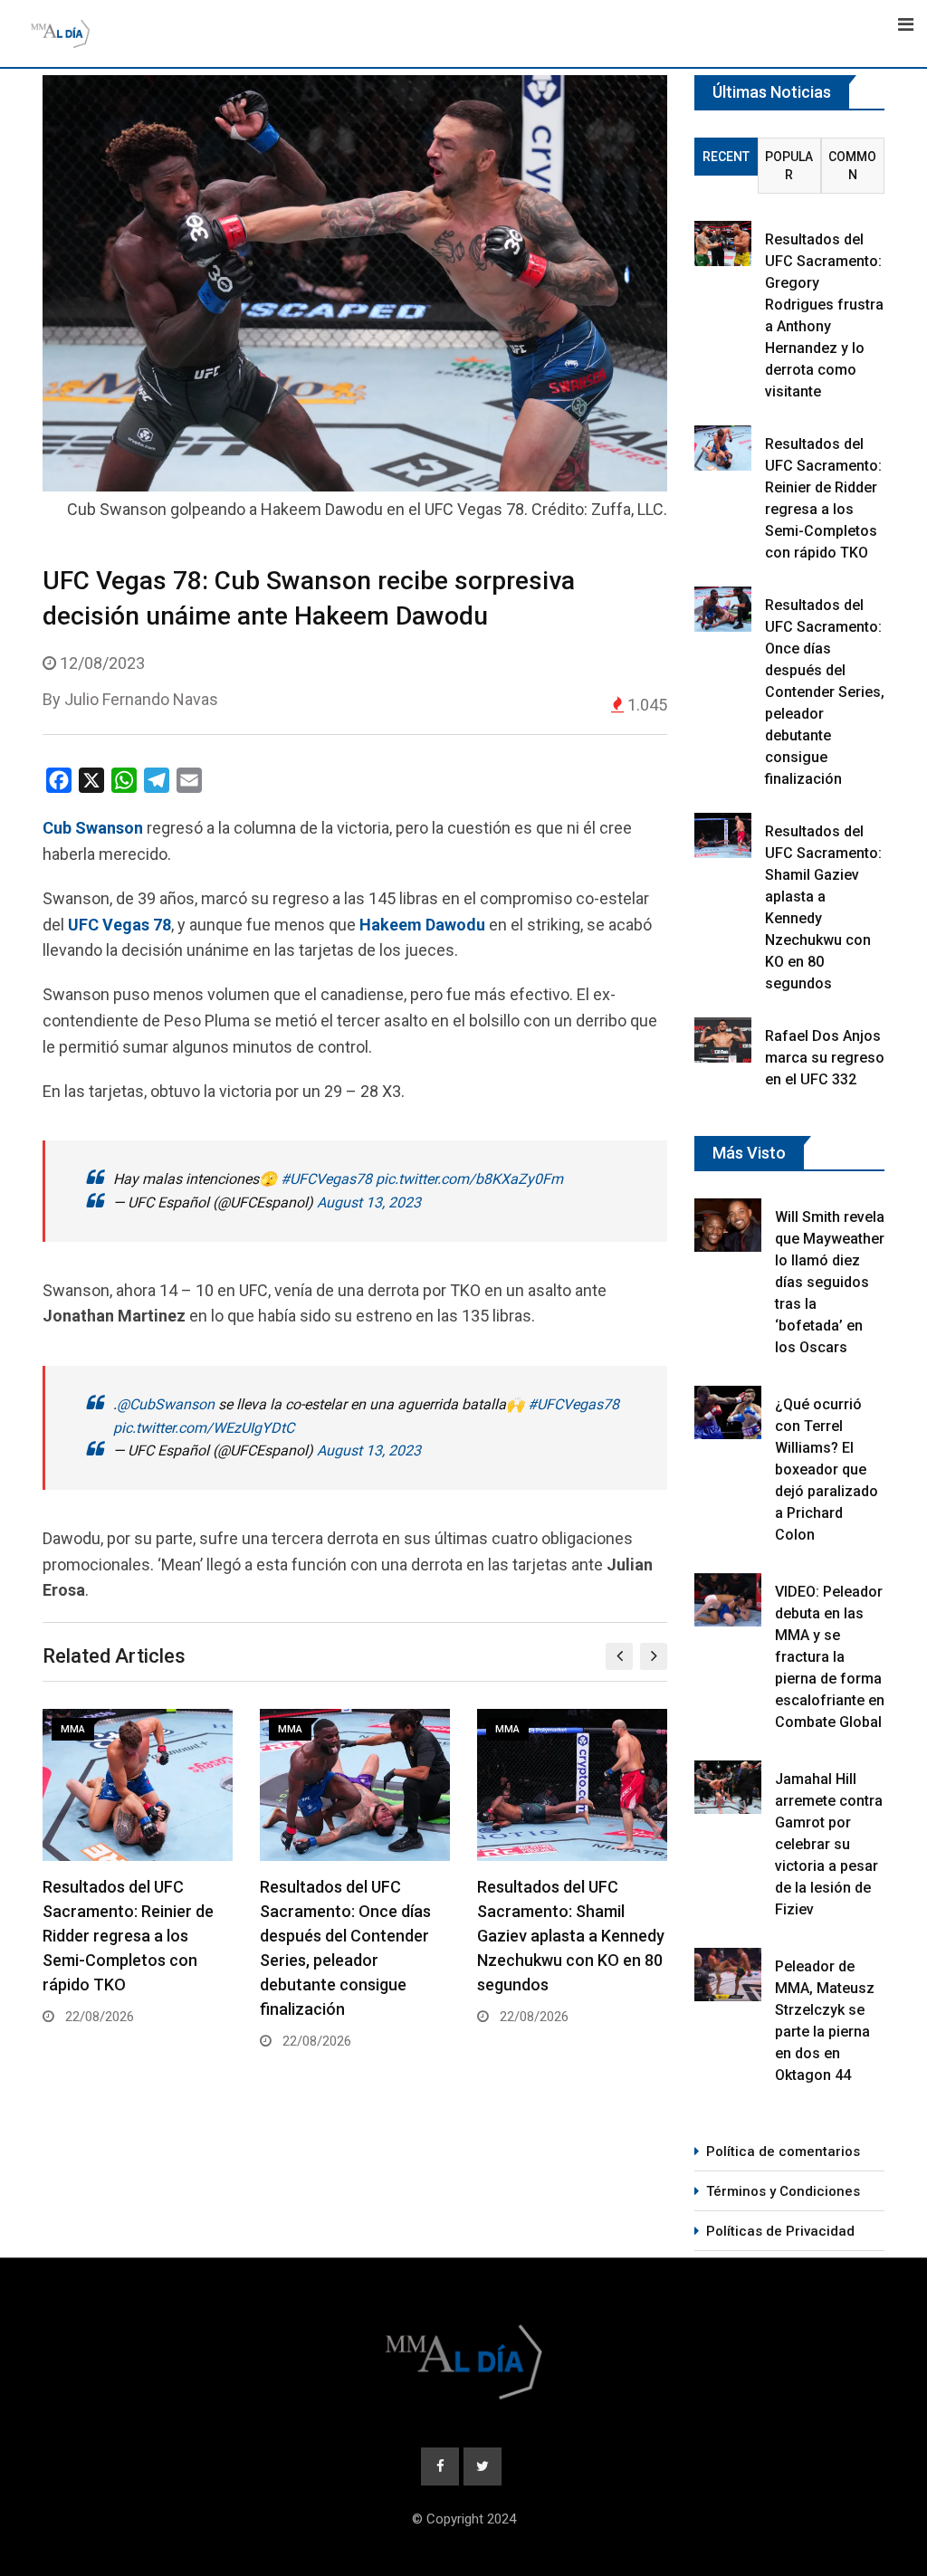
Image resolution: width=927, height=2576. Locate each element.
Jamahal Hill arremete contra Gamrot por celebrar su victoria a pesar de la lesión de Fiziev (829, 1844)
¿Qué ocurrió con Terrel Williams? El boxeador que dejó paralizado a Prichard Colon (827, 1469)
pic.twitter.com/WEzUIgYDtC (204, 1428)
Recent (726, 157)
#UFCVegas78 (326, 1179)
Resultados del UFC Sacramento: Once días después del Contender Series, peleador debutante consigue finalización (825, 692)
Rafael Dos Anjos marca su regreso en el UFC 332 (825, 1058)
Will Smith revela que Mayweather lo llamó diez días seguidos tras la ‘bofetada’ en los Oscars (830, 1282)
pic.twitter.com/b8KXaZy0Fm (469, 1179)
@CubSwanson (166, 1404)
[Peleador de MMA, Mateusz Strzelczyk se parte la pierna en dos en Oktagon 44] (728, 1975)
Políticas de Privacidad (780, 2231)
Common (852, 166)
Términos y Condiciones (783, 2191)
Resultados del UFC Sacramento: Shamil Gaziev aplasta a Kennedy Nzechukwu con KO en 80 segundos (354, 1936)
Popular (789, 166)
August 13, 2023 (369, 1202)
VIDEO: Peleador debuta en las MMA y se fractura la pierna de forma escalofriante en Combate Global (830, 1657)
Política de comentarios (783, 2151)
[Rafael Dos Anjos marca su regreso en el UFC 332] (723, 1040)
